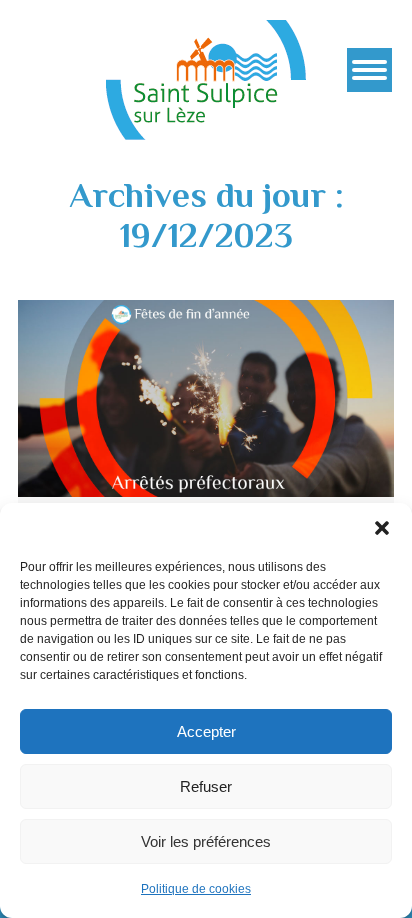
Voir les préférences (206, 841)
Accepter (206, 731)
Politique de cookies (196, 889)
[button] (382, 528)
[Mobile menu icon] (369, 70)
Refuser (206, 786)
